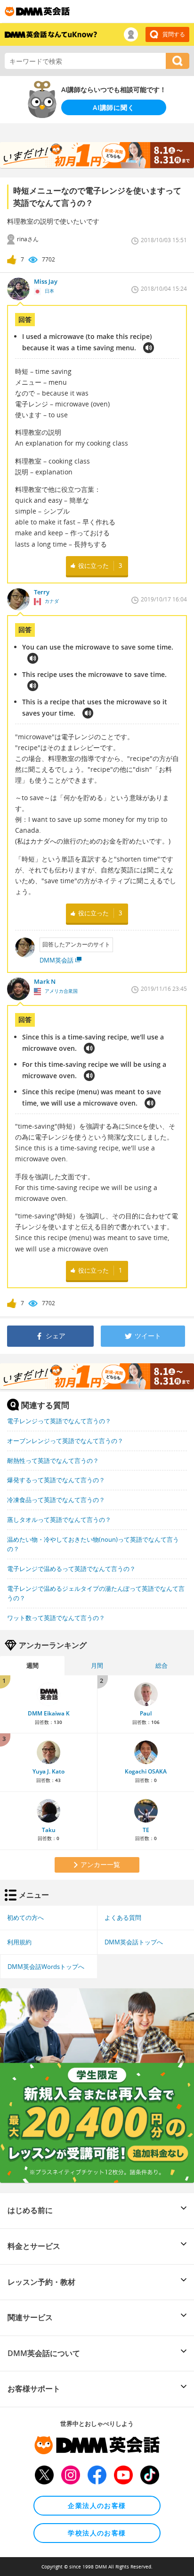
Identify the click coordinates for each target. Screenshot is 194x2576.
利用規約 (19, 1942)
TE (146, 1830)
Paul (146, 1713)
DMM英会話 (57, 960)
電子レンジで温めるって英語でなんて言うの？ (71, 1569)
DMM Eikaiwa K (49, 1713)
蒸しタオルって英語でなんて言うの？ (59, 1520)
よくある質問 (123, 1917)
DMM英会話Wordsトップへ (46, 1967)
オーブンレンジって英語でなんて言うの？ (65, 1441)
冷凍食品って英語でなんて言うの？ (56, 1500)
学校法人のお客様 (97, 2533)
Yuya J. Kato (48, 1771)
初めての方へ (25, 1917)
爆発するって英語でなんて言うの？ (56, 1480)
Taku (49, 1830)
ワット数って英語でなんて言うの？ (56, 1618)
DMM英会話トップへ (134, 1942)
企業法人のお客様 (97, 2505)
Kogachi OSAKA (146, 1771)
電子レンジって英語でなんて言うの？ (59, 1421)
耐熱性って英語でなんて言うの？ (53, 1461)
